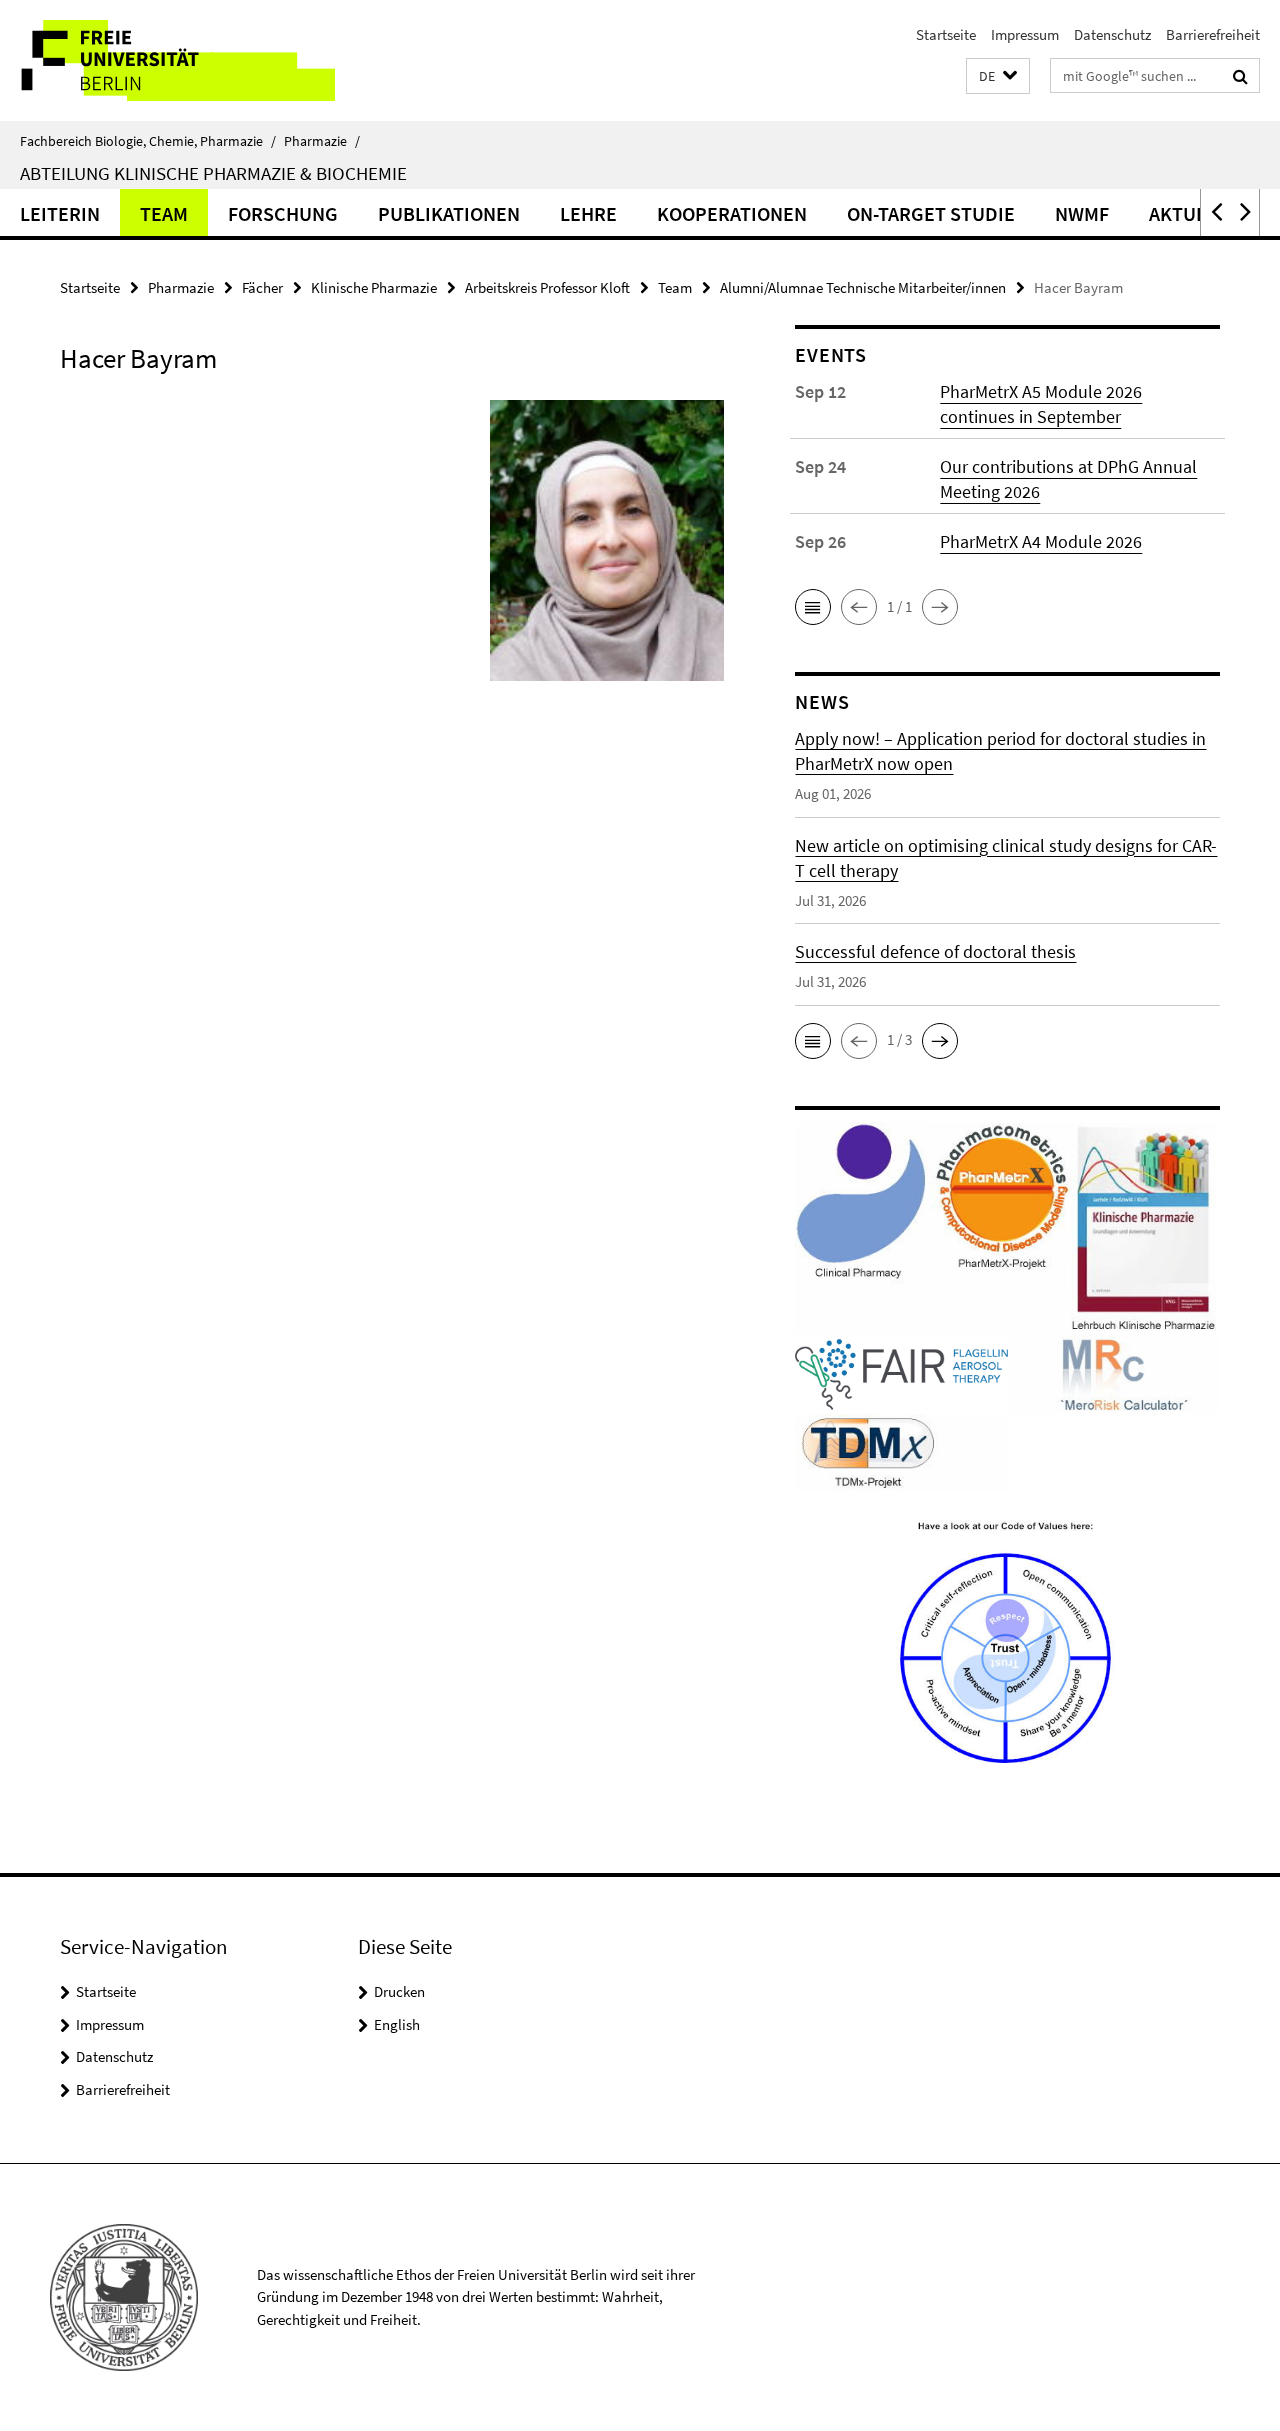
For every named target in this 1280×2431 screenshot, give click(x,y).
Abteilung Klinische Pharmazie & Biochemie (213, 173)
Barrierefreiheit (1213, 34)
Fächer (262, 287)
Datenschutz (1112, 34)
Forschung (283, 213)
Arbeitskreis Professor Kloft (547, 287)
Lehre (588, 213)
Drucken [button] (399, 1991)
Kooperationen (732, 213)
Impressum (1025, 34)
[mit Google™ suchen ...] (1240, 76)
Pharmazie (322, 141)
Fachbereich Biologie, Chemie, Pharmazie (148, 141)
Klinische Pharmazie (374, 287)
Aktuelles (1199, 213)
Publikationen (449, 213)
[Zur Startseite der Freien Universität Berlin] (167, 60)
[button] (998, 76)
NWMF (1082, 213)
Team (164, 213)
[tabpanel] (392, 548)
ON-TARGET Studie (931, 213)
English (397, 2024)
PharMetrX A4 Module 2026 (1041, 541)
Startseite (946, 34)
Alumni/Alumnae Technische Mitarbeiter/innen (863, 287)
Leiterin (60, 213)
